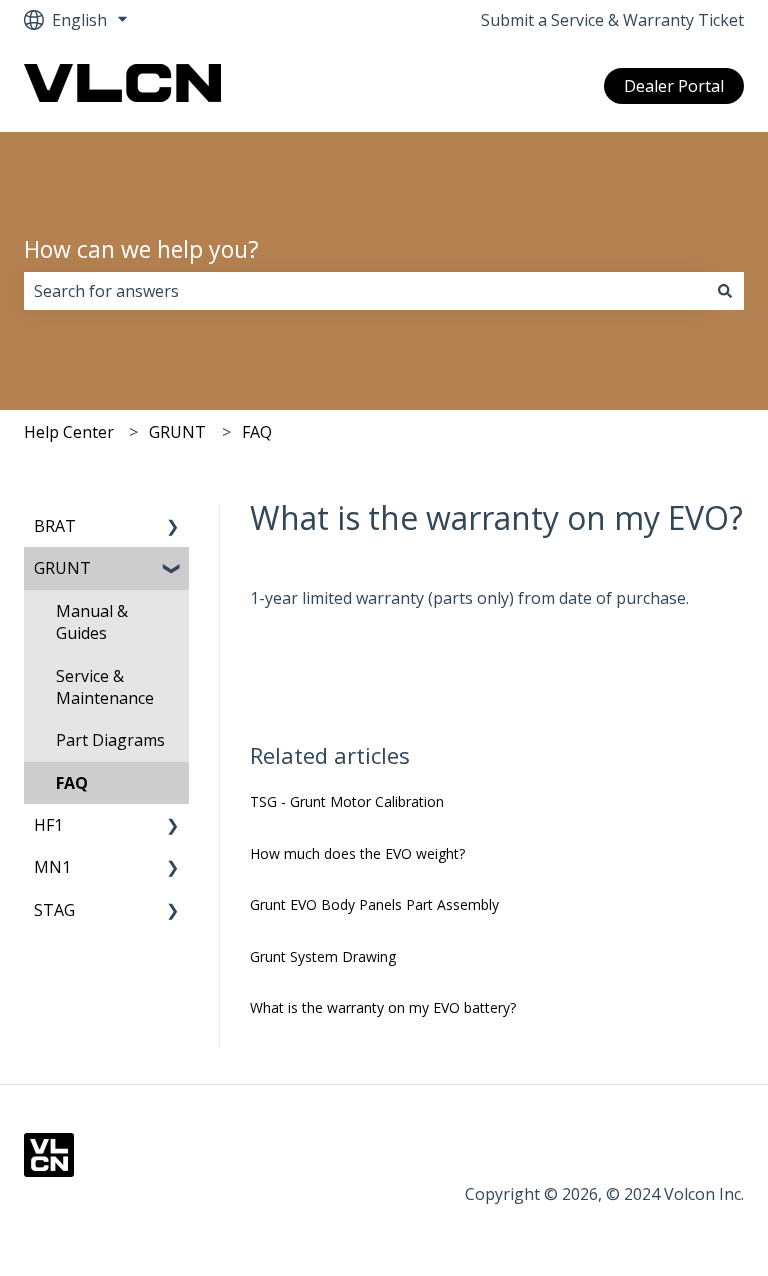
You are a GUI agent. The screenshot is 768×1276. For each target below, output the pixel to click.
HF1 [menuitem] (48, 825)
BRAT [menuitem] (55, 526)
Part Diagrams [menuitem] (110, 740)
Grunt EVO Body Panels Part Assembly (374, 904)
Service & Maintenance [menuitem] (105, 687)
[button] (173, 527)
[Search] (725, 291)
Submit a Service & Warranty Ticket (612, 20)
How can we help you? (141, 249)
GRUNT (177, 432)
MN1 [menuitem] (52, 867)
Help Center (69, 432)
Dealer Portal (674, 86)
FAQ (257, 432)
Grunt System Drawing (323, 956)
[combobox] (365, 291)
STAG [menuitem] (54, 910)
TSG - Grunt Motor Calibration (347, 801)
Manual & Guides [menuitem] (92, 622)
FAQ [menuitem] (72, 783)
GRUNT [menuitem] (62, 568)
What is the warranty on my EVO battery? (383, 1007)
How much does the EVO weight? (357, 853)
